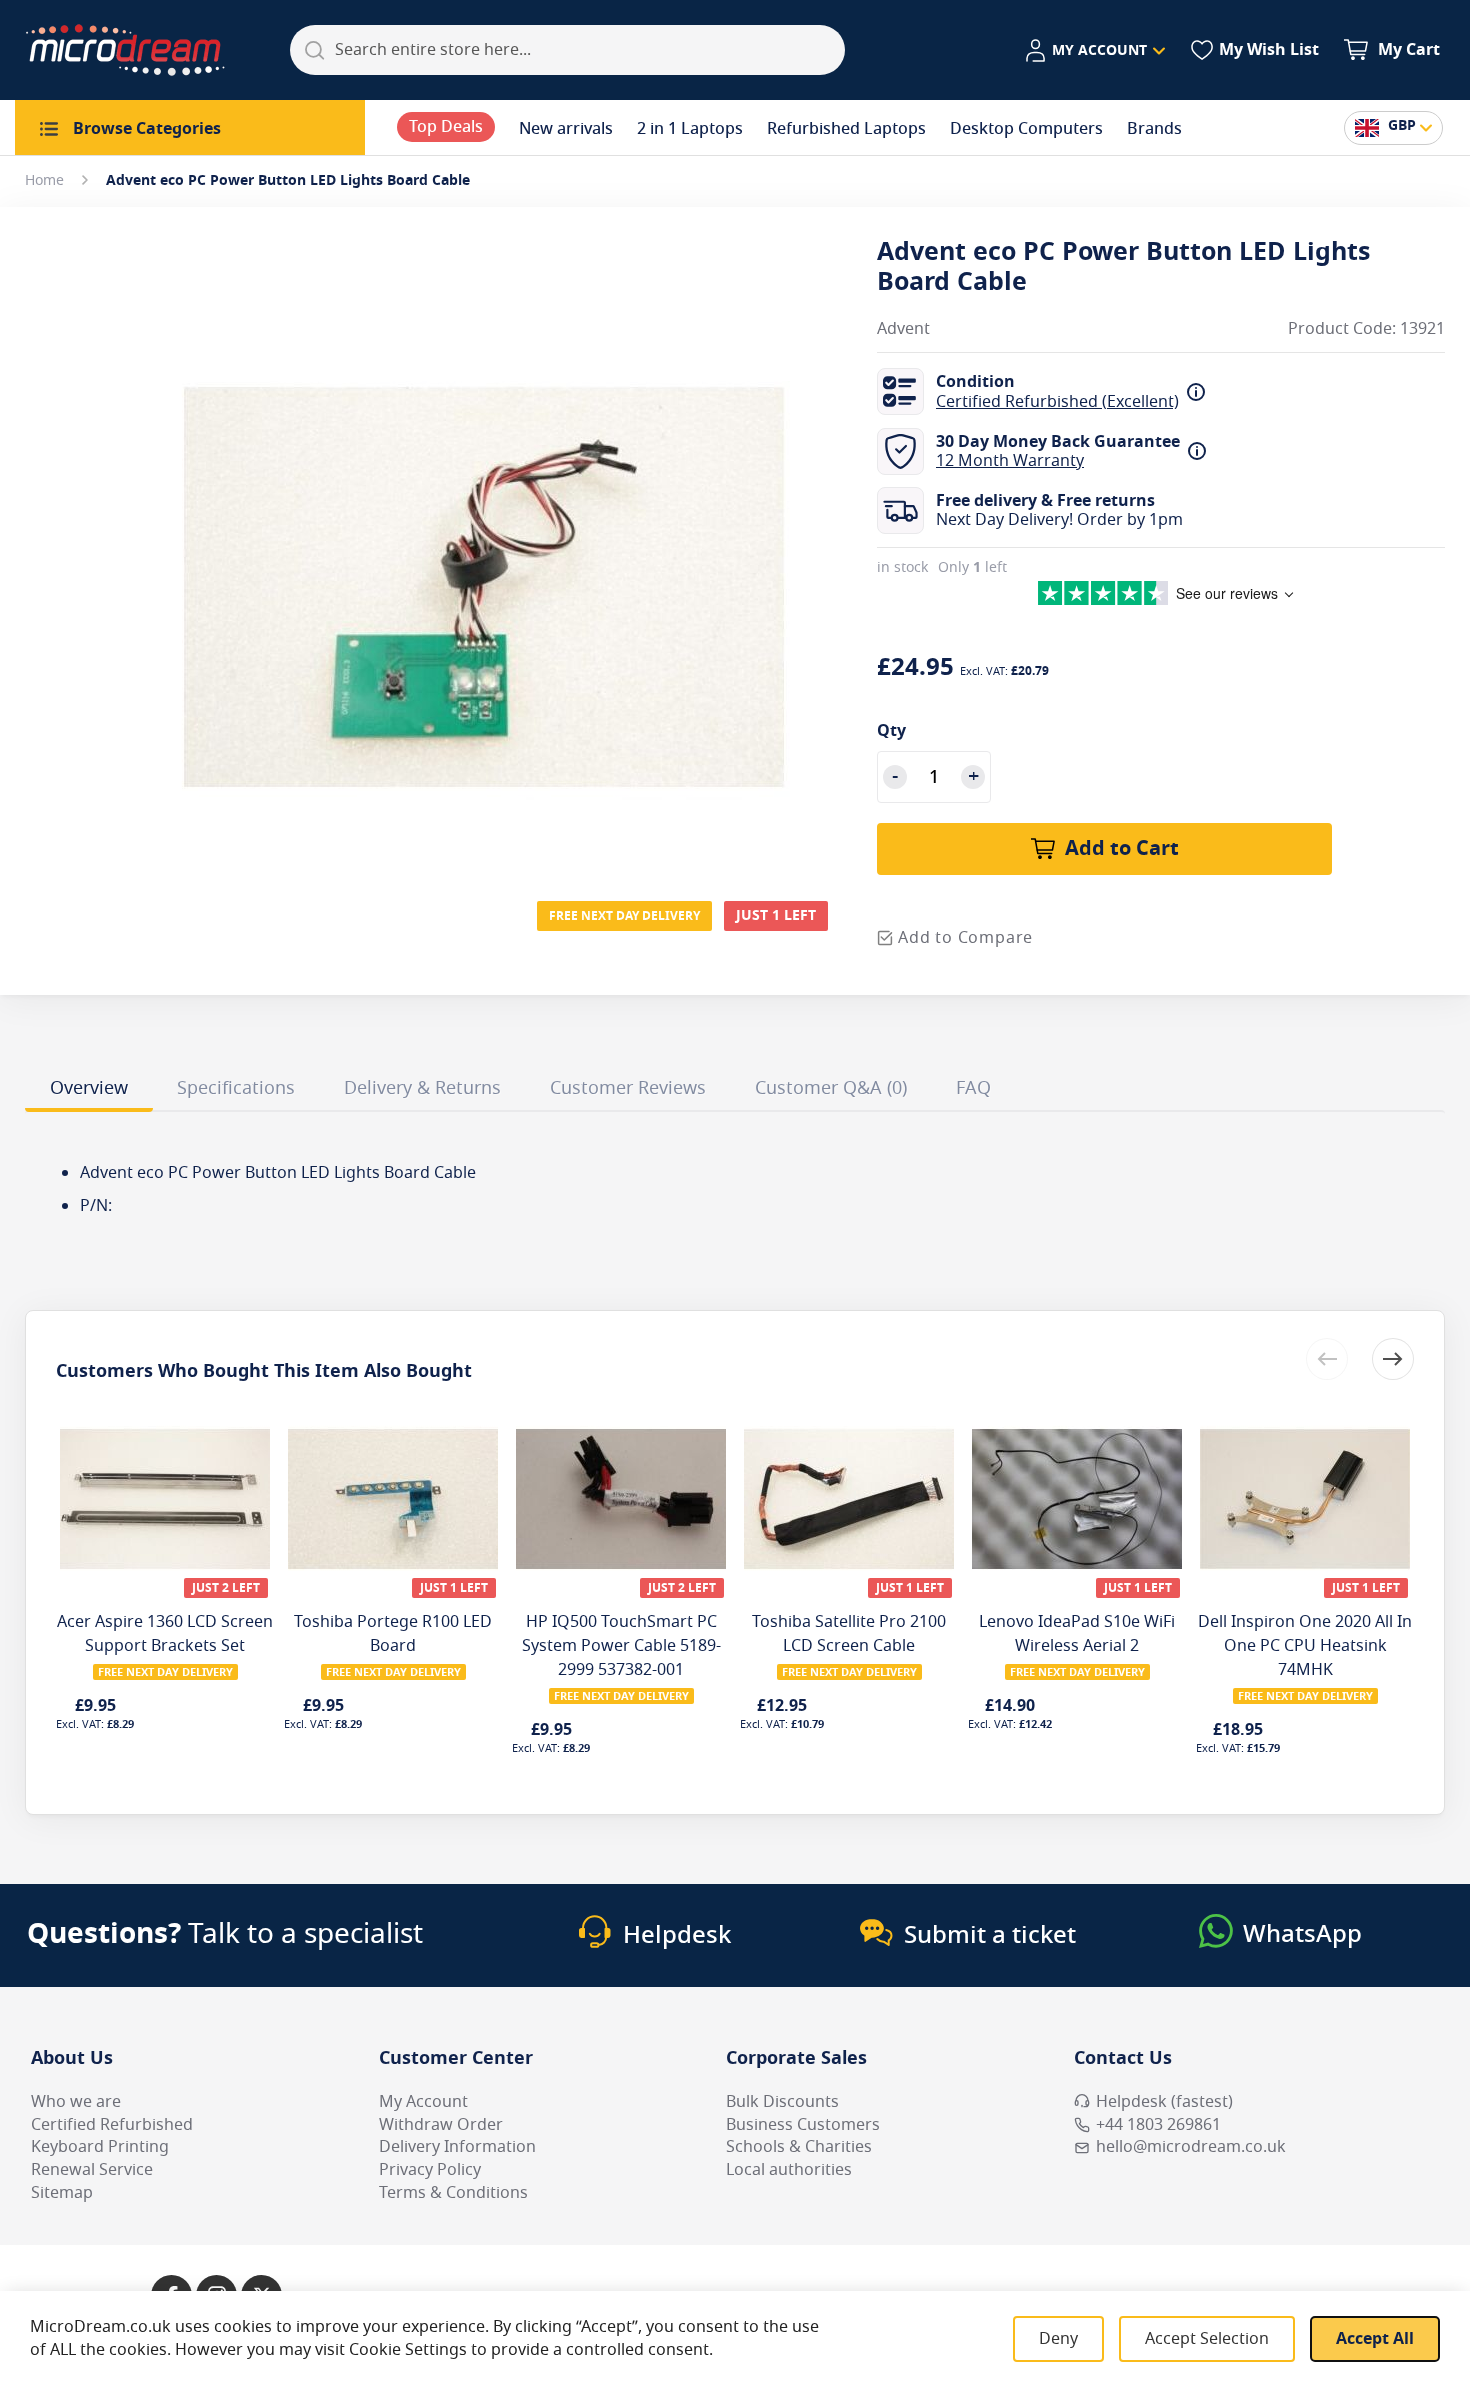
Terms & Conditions (453, 2193)
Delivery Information (457, 2147)
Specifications (236, 1088)
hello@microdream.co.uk (1191, 2147)
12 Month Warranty (1010, 461)
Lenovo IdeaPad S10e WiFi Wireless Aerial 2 (1077, 1634)
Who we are (76, 2102)
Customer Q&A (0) (831, 1088)
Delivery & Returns (422, 1088)
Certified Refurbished (112, 2125)
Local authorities (789, 2170)
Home (44, 180)
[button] (1094, 51)
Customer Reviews (628, 1088)
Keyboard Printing (100, 2147)
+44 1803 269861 (1158, 2125)
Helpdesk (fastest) (1164, 2102)
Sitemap (62, 2193)
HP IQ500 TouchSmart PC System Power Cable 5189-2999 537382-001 (621, 1646)
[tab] (89, 1091)
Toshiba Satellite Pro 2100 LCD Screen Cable (849, 1634)
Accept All (1375, 2339)
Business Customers (803, 2125)
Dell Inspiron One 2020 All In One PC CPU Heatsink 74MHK (1305, 1646)
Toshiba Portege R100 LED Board (393, 1634)
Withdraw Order (441, 2125)
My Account (423, 2102)
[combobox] (567, 50)
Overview (89, 1088)
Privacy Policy (430, 2170)
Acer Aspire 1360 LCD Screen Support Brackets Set (165, 1634)
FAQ (973, 1088)
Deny (1058, 2339)
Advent (903, 329)
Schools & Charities (799, 2147)
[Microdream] (125, 50)
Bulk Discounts (782, 2102)
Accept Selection (1207, 2339)
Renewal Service (92, 2170)
